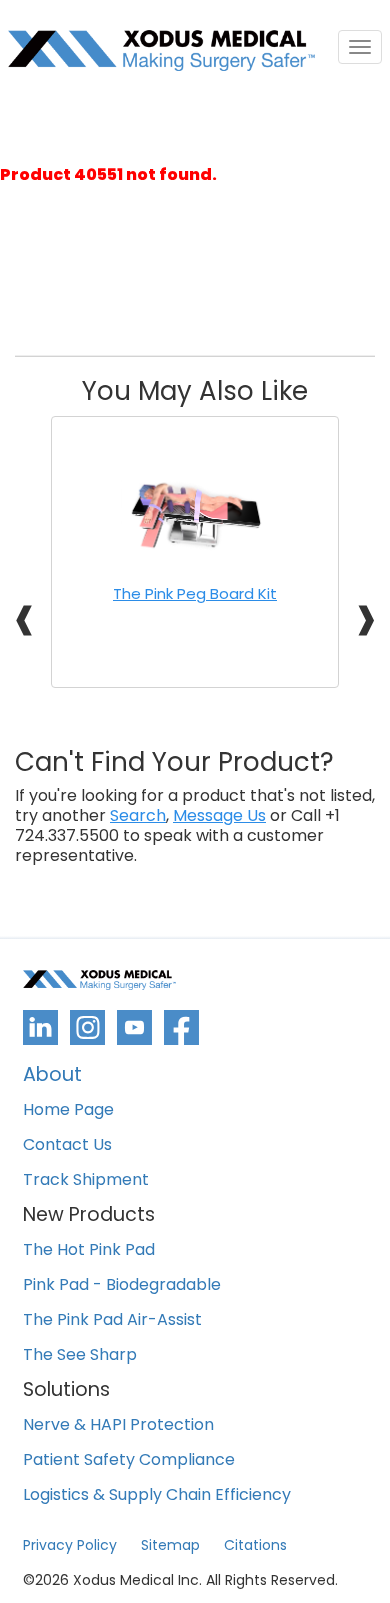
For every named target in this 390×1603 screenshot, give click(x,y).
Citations (255, 1545)
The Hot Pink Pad (89, 1250)
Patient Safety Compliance (129, 1460)
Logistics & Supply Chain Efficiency (157, 1495)
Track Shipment (86, 1180)
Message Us (219, 816)
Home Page (68, 1110)
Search (138, 816)
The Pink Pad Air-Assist (112, 1320)
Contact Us (67, 1145)
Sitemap (170, 1545)
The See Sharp (80, 1355)
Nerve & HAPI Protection (118, 1425)
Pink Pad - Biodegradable (122, 1285)
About (52, 1076)
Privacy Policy (70, 1545)
